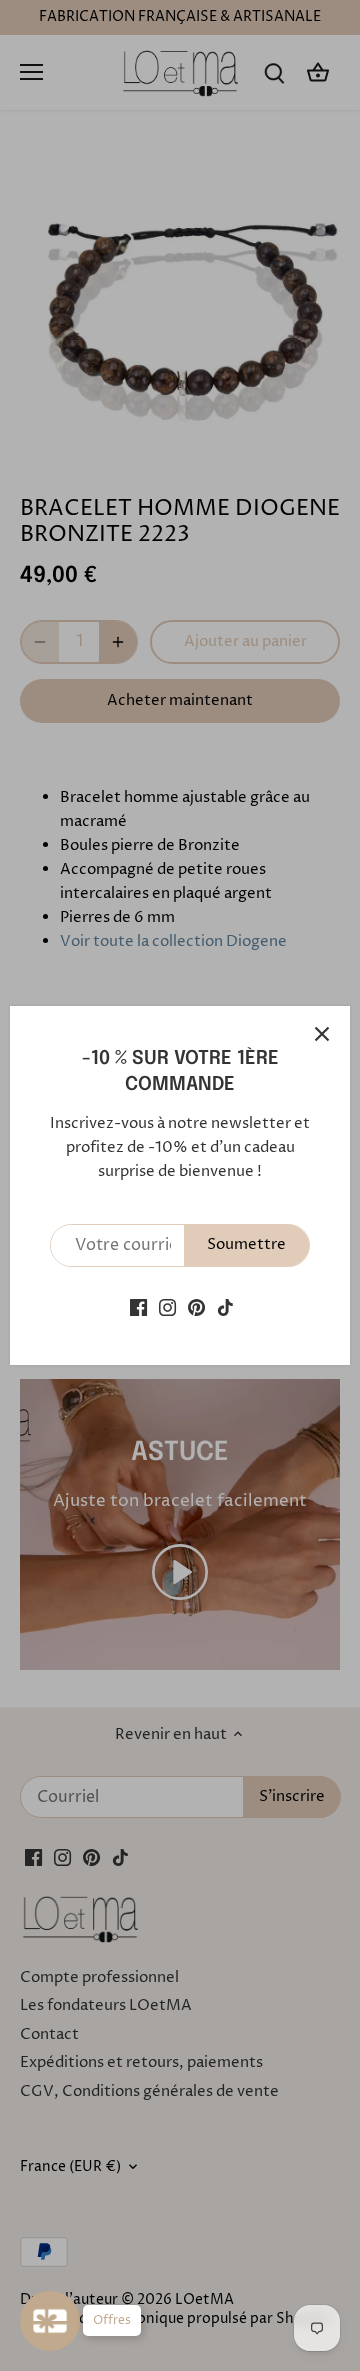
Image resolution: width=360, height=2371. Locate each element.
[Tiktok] (225, 1307)
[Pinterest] (196, 1307)
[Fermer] (322, 1034)
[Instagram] (167, 1307)
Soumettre (246, 1244)
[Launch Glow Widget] (50, 2321)
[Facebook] (138, 1307)
